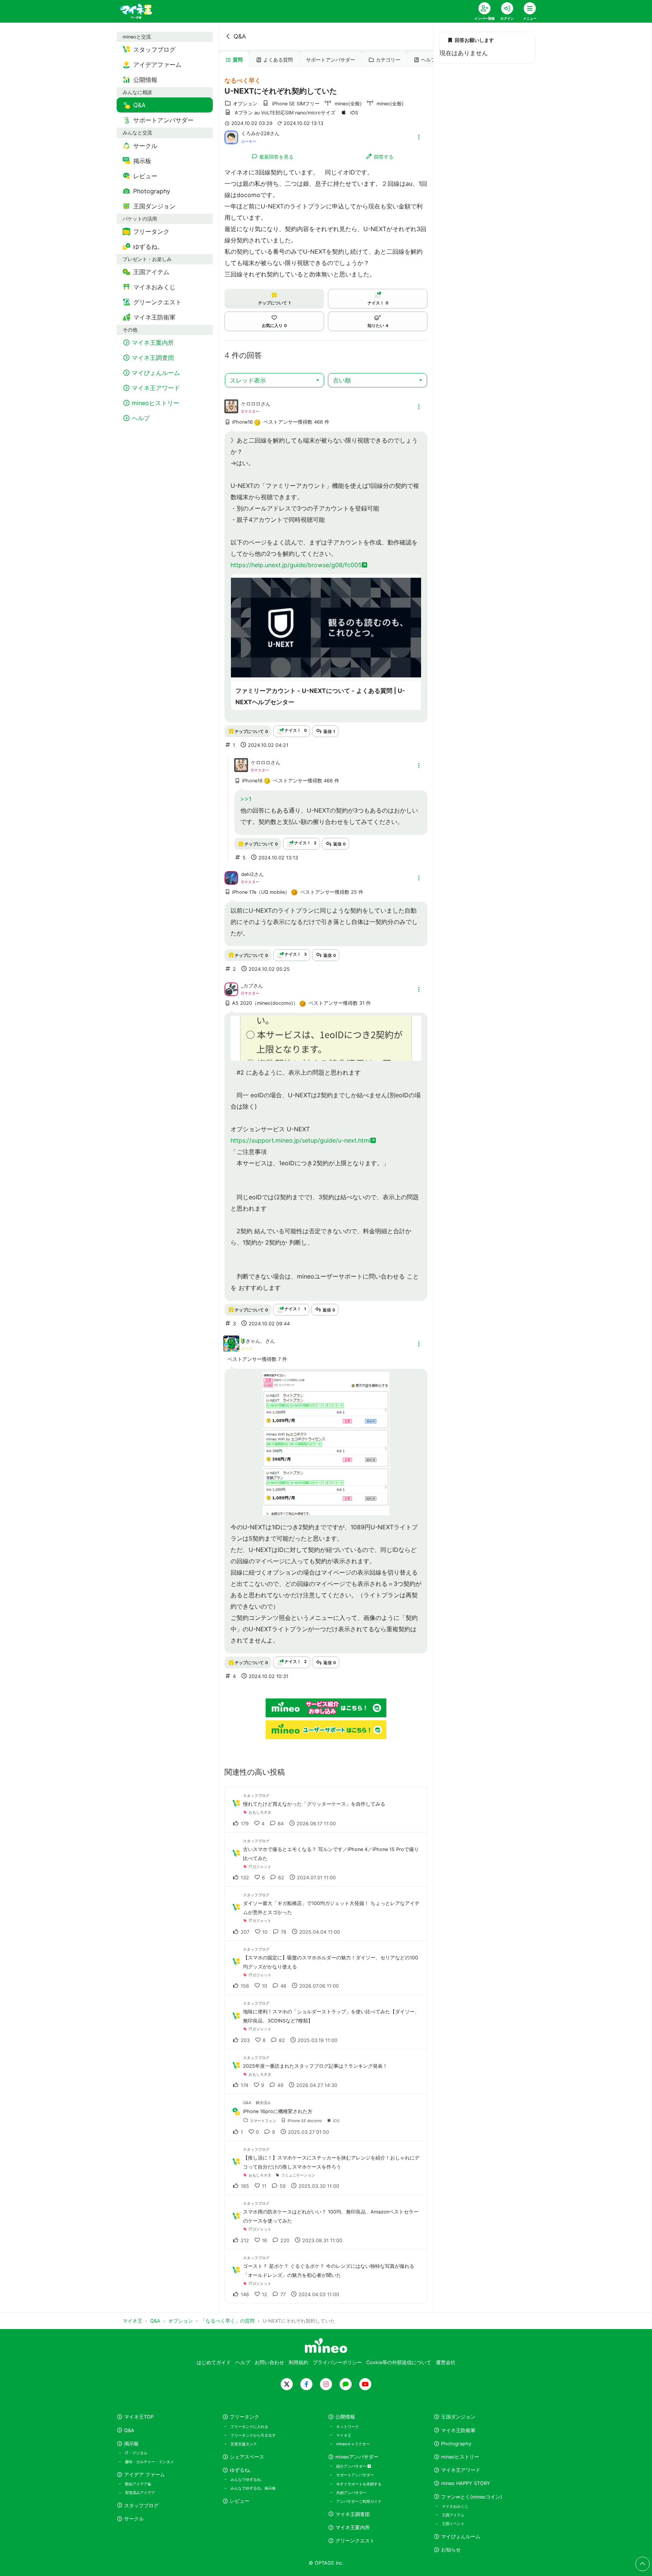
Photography (456, 2444)
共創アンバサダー (351, 2493)
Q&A (240, 36)
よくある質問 (278, 60)
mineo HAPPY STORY (466, 2483)
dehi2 (248, 874)
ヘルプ (428, 60)
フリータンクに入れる (249, 2426)
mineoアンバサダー (357, 2457)
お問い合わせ (269, 2362)
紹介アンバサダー (352, 2466)
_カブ (247, 986)
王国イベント (453, 2524)
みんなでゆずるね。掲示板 (253, 2488)
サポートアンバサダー (331, 60)
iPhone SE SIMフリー (296, 104)
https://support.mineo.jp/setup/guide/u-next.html (301, 1140)
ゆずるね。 (242, 2470)
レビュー (240, 2501)
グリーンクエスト (355, 2541)
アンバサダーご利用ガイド (359, 2501)
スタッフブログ (141, 2506)
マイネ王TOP (139, 2417)
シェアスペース (247, 2457)
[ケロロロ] (231, 411)
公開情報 (345, 2417)
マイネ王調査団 (353, 2514)
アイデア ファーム (145, 2475)
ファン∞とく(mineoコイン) (472, 2497)
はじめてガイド (214, 2362)
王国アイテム (453, 2515)
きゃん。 (255, 1341)
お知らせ (451, 2550)
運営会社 (446, 2362)
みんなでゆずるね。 (248, 2479)
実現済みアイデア (140, 2493)
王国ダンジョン (458, 2417)
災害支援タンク (244, 2444)
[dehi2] (231, 878)
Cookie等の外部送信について (399, 2362)
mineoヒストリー (460, 2457)
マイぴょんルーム (461, 2537)
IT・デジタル (136, 2453)
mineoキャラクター (353, 2444)
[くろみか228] (231, 137)
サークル (134, 2519)
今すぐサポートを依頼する (359, 2484)
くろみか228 (255, 133)
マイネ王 (344, 2435)
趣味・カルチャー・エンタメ (149, 2462)
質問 (238, 60)
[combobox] (274, 380)
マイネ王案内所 (353, 2527)
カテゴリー (388, 60)
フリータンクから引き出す (253, 2435)
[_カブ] (231, 989)
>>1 (246, 799)
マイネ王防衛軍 (458, 2430)
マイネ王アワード (461, 2470)
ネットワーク (348, 2426)
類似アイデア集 (138, 2484)
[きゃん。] (231, 1348)
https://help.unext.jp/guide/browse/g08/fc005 (296, 565)
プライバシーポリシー (337, 2362)
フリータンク (244, 2417)
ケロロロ (251, 404)
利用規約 (298, 2362)
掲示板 (131, 2444)
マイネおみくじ (455, 2506)
